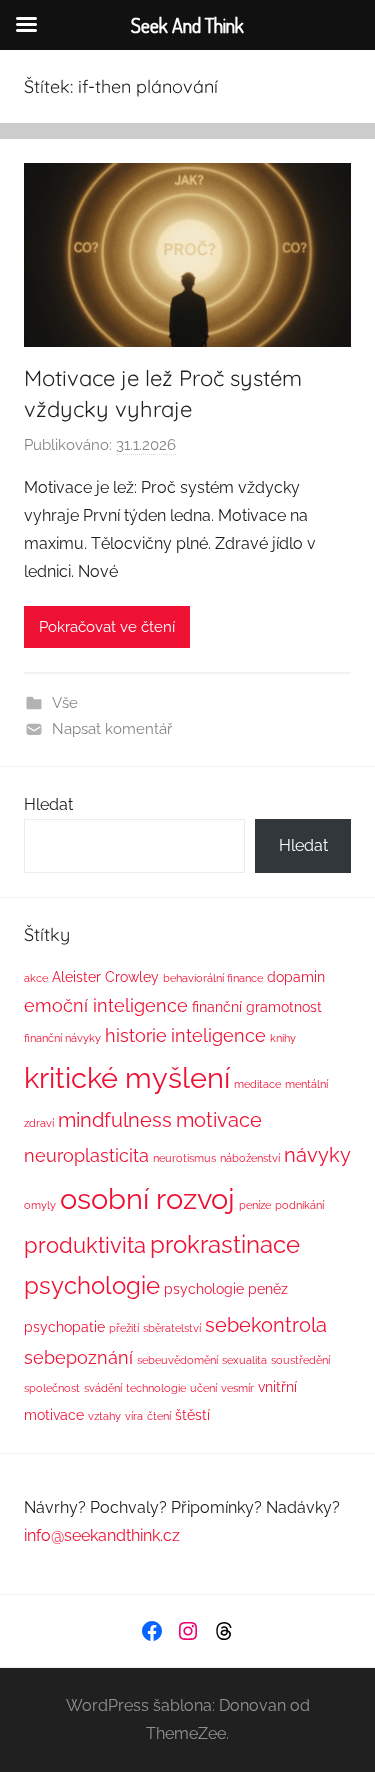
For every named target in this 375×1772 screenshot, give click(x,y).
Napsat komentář (112, 729)
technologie (156, 1388)
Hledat (48, 804)
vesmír (237, 1388)
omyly (40, 1205)
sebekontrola (266, 1325)
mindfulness (115, 1120)
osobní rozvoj (147, 1198)
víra (134, 1416)
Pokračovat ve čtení (107, 627)
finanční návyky (62, 1038)
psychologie (92, 1286)
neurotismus (184, 1158)
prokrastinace (225, 1245)
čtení (159, 1416)
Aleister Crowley (105, 976)
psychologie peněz (226, 1288)
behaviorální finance (213, 978)
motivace (219, 1120)
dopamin (296, 976)
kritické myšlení (127, 1077)
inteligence (218, 1036)
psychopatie (64, 1326)
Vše (65, 703)
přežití (124, 1328)
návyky (317, 1155)
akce (36, 978)
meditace (257, 1084)
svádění (103, 1388)
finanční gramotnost (257, 1006)
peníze (255, 1205)
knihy (283, 1038)
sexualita (244, 1360)
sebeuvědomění (177, 1360)
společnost (52, 1388)
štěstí (192, 1414)
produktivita (85, 1245)
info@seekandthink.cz (102, 1535)
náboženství (250, 1158)
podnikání (299, 1205)
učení (203, 1388)
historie (136, 1036)
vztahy (104, 1416)
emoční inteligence (106, 1006)
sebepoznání (78, 1358)
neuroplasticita (86, 1156)
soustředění (300, 1360)
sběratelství (172, 1328)
